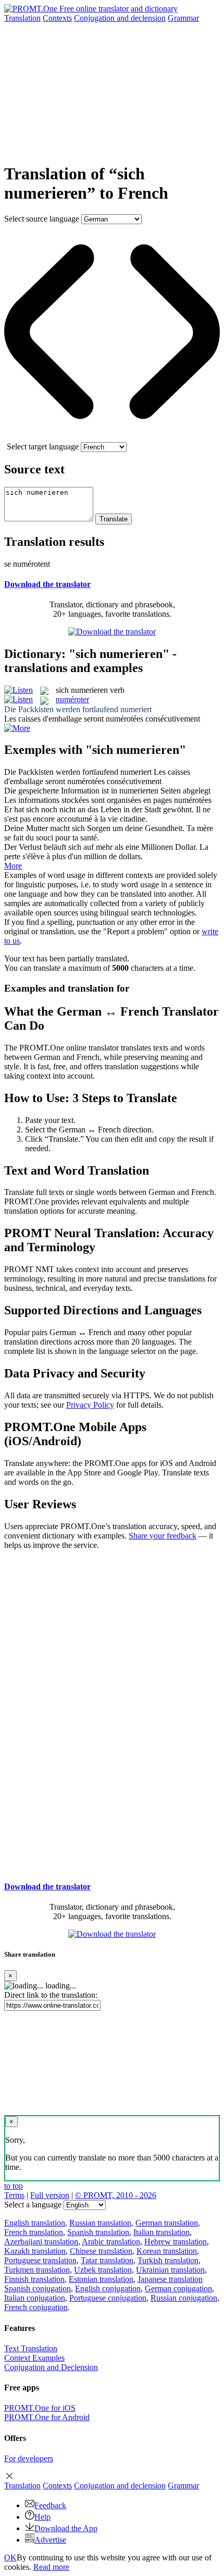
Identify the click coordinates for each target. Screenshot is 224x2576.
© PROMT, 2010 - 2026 (116, 2195)
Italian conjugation (35, 2298)
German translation (167, 2223)
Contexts (57, 18)
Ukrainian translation (170, 2270)
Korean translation (167, 2251)
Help (42, 2517)
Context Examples (34, 2358)
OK (10, 2557)
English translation (35, 2223)
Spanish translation (98, 2232)
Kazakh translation (35, 2251)
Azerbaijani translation (41, 2242)
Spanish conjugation (38, 2288)
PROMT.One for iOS (40, 2408)
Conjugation (120, 18)
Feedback (50, 2505)
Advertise (50, 2540)
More (13, 866)
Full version (50, 2195)
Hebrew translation (176, 2242)
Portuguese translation (40, 2260)
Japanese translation (170, 2279)
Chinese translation (101, 2251)
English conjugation (108, 2288)
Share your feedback (163, 1536)
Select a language (33, 2205)
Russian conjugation (184, 2298)
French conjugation (36, 2307)
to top (14, 2186)
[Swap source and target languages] (112, 437)
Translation (22, 18)
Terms (14, 2195)
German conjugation (178, 2288)
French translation (34, 2232)
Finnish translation (34, 2279)
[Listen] (18, 690)
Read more (51, 2567)
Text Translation (31, 2348)
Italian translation (161, 2232)
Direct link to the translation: (51, 1995)
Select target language (43, 447)
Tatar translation (107, 2260)
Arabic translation (111, 2242)
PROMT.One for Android (47, 2417)
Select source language (42, 219)
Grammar (183, 18)
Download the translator (47, 584)
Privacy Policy (90, 1405)
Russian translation (100, 2223)
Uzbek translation (103, 2270)
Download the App (66, 2528)
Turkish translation (168, 2260)
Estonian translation (101, 2279)
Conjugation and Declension (51, 2367)
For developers (29, 2458)
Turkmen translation (37, 2270)
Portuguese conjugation (108, 2298)
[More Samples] (17, 728)
